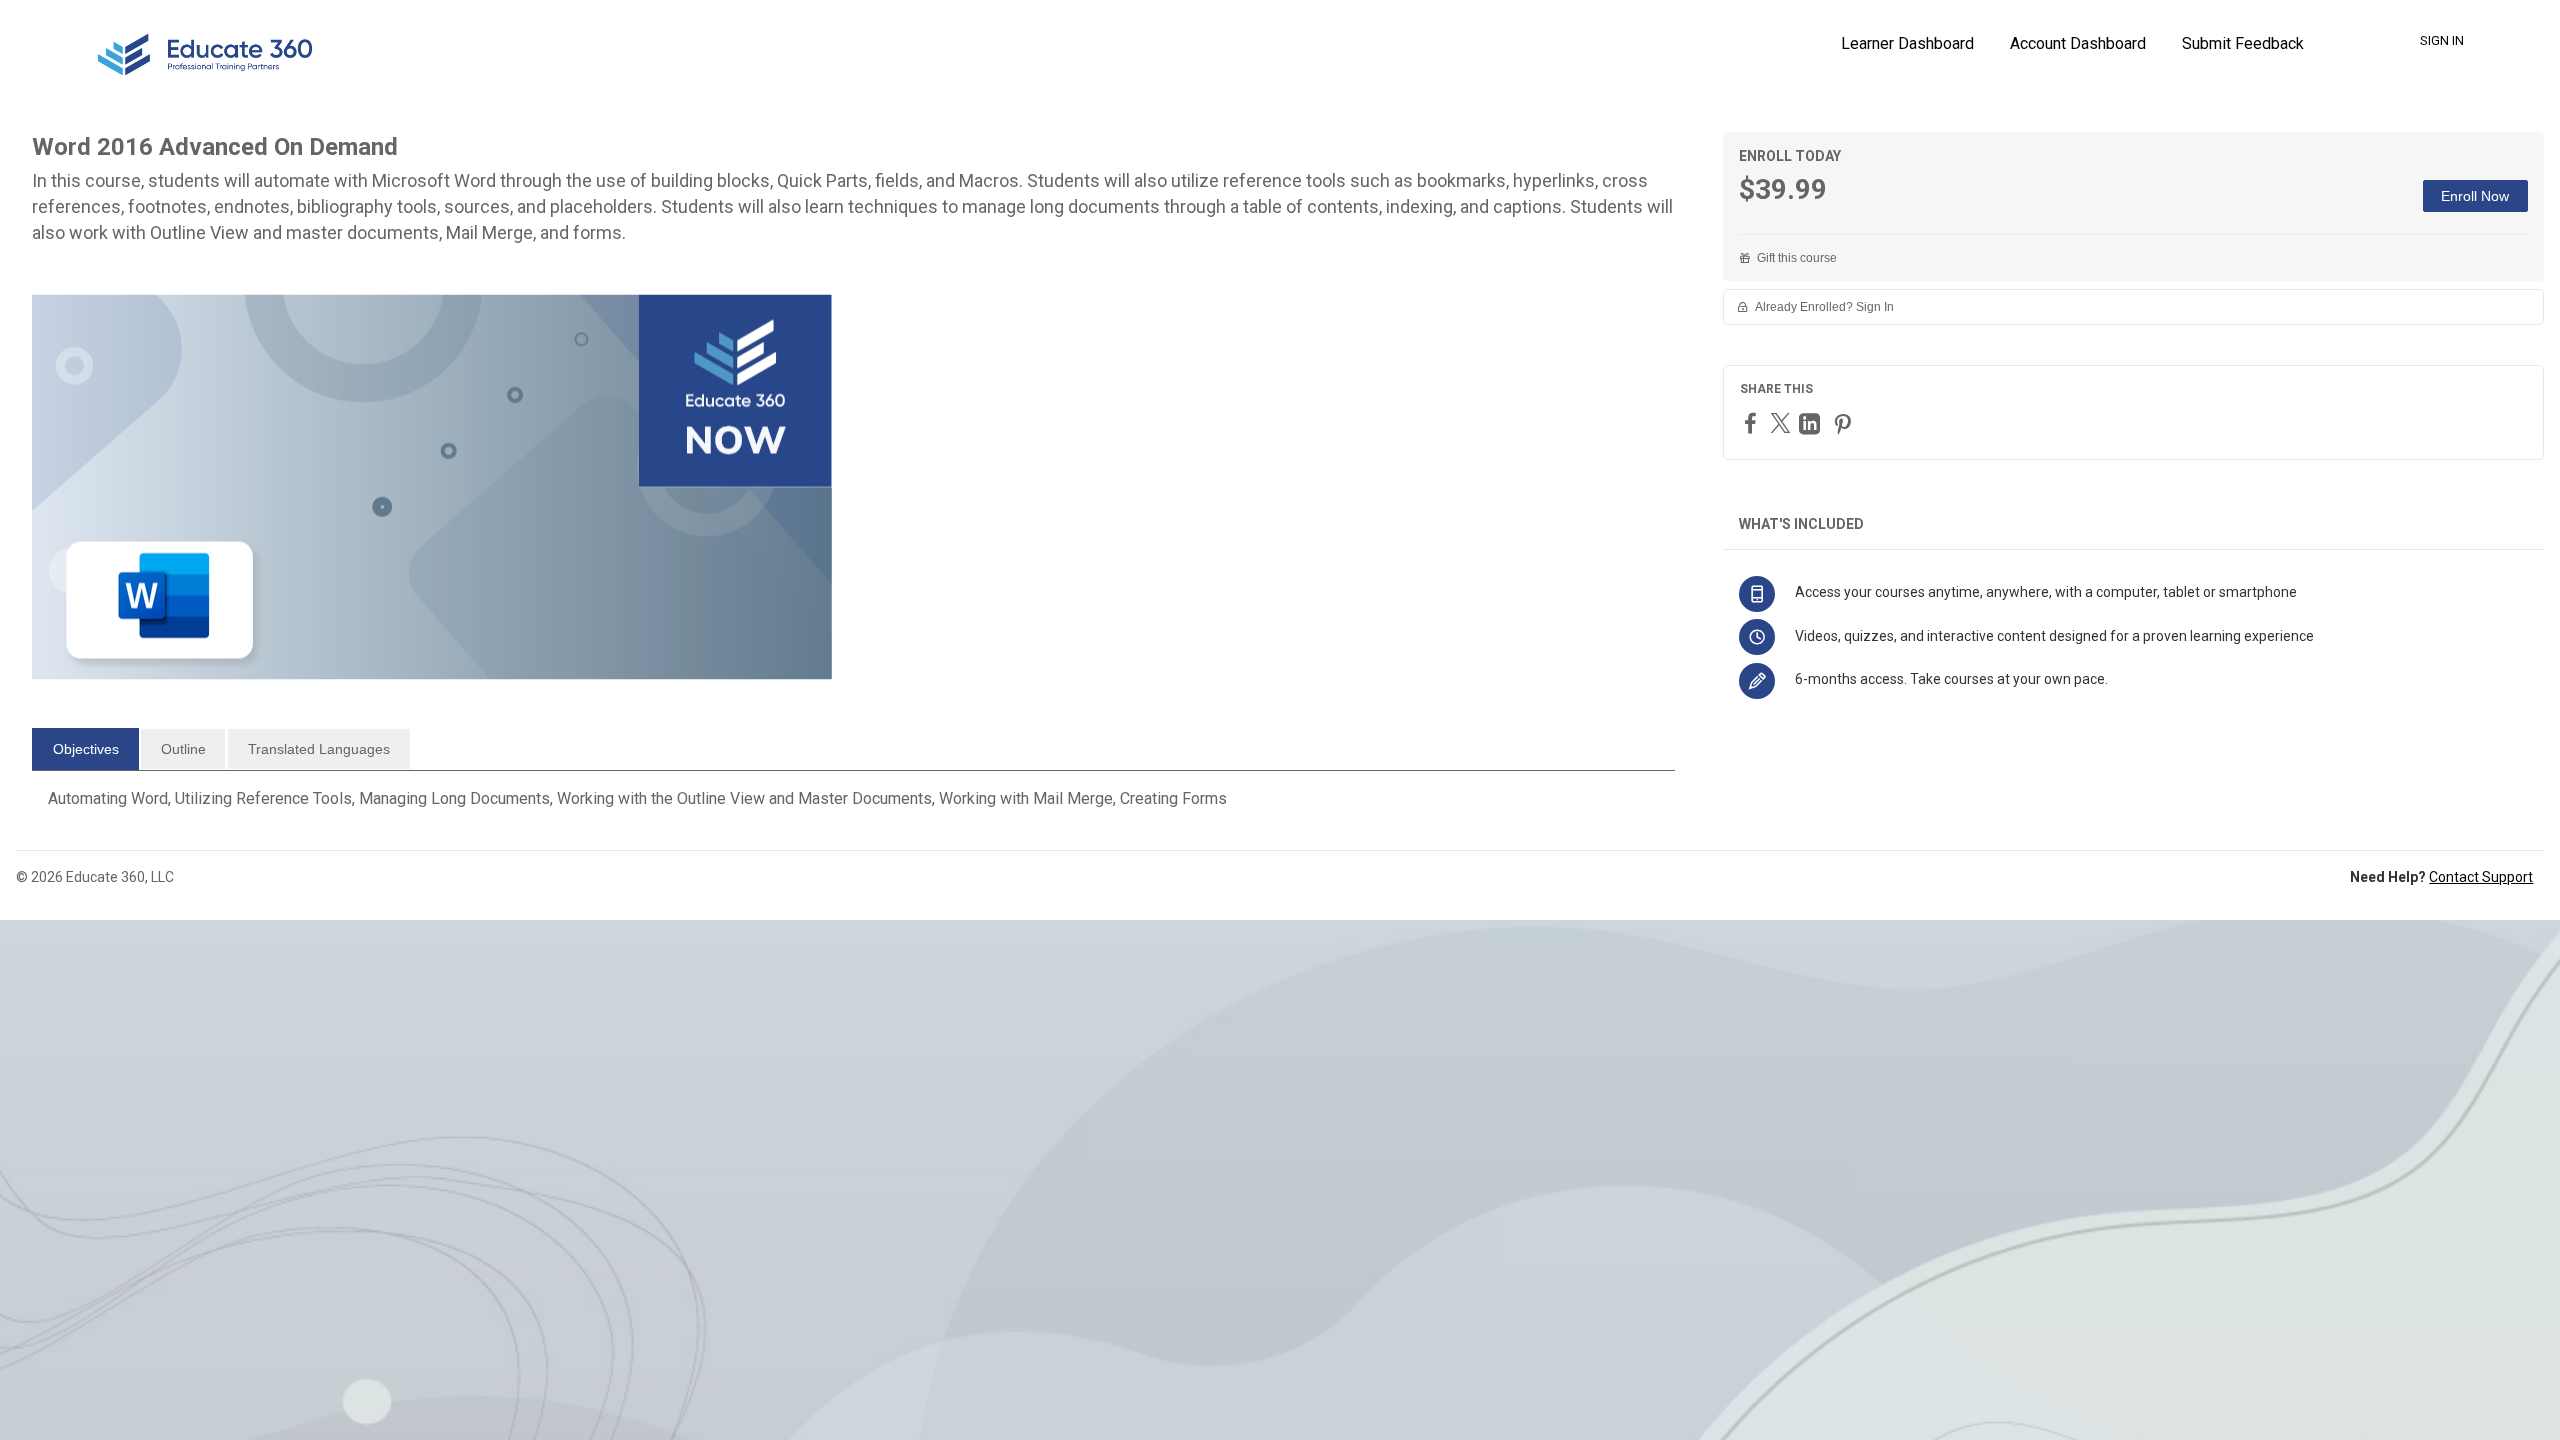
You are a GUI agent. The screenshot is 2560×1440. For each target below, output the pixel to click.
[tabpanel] (853, 806)
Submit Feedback (2243, 43)
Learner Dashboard (1907, 43)
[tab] (85, 749)
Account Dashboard (2078, 43)
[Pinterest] (1845, 423)
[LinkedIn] (1812, 423)
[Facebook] (1753, 422)
